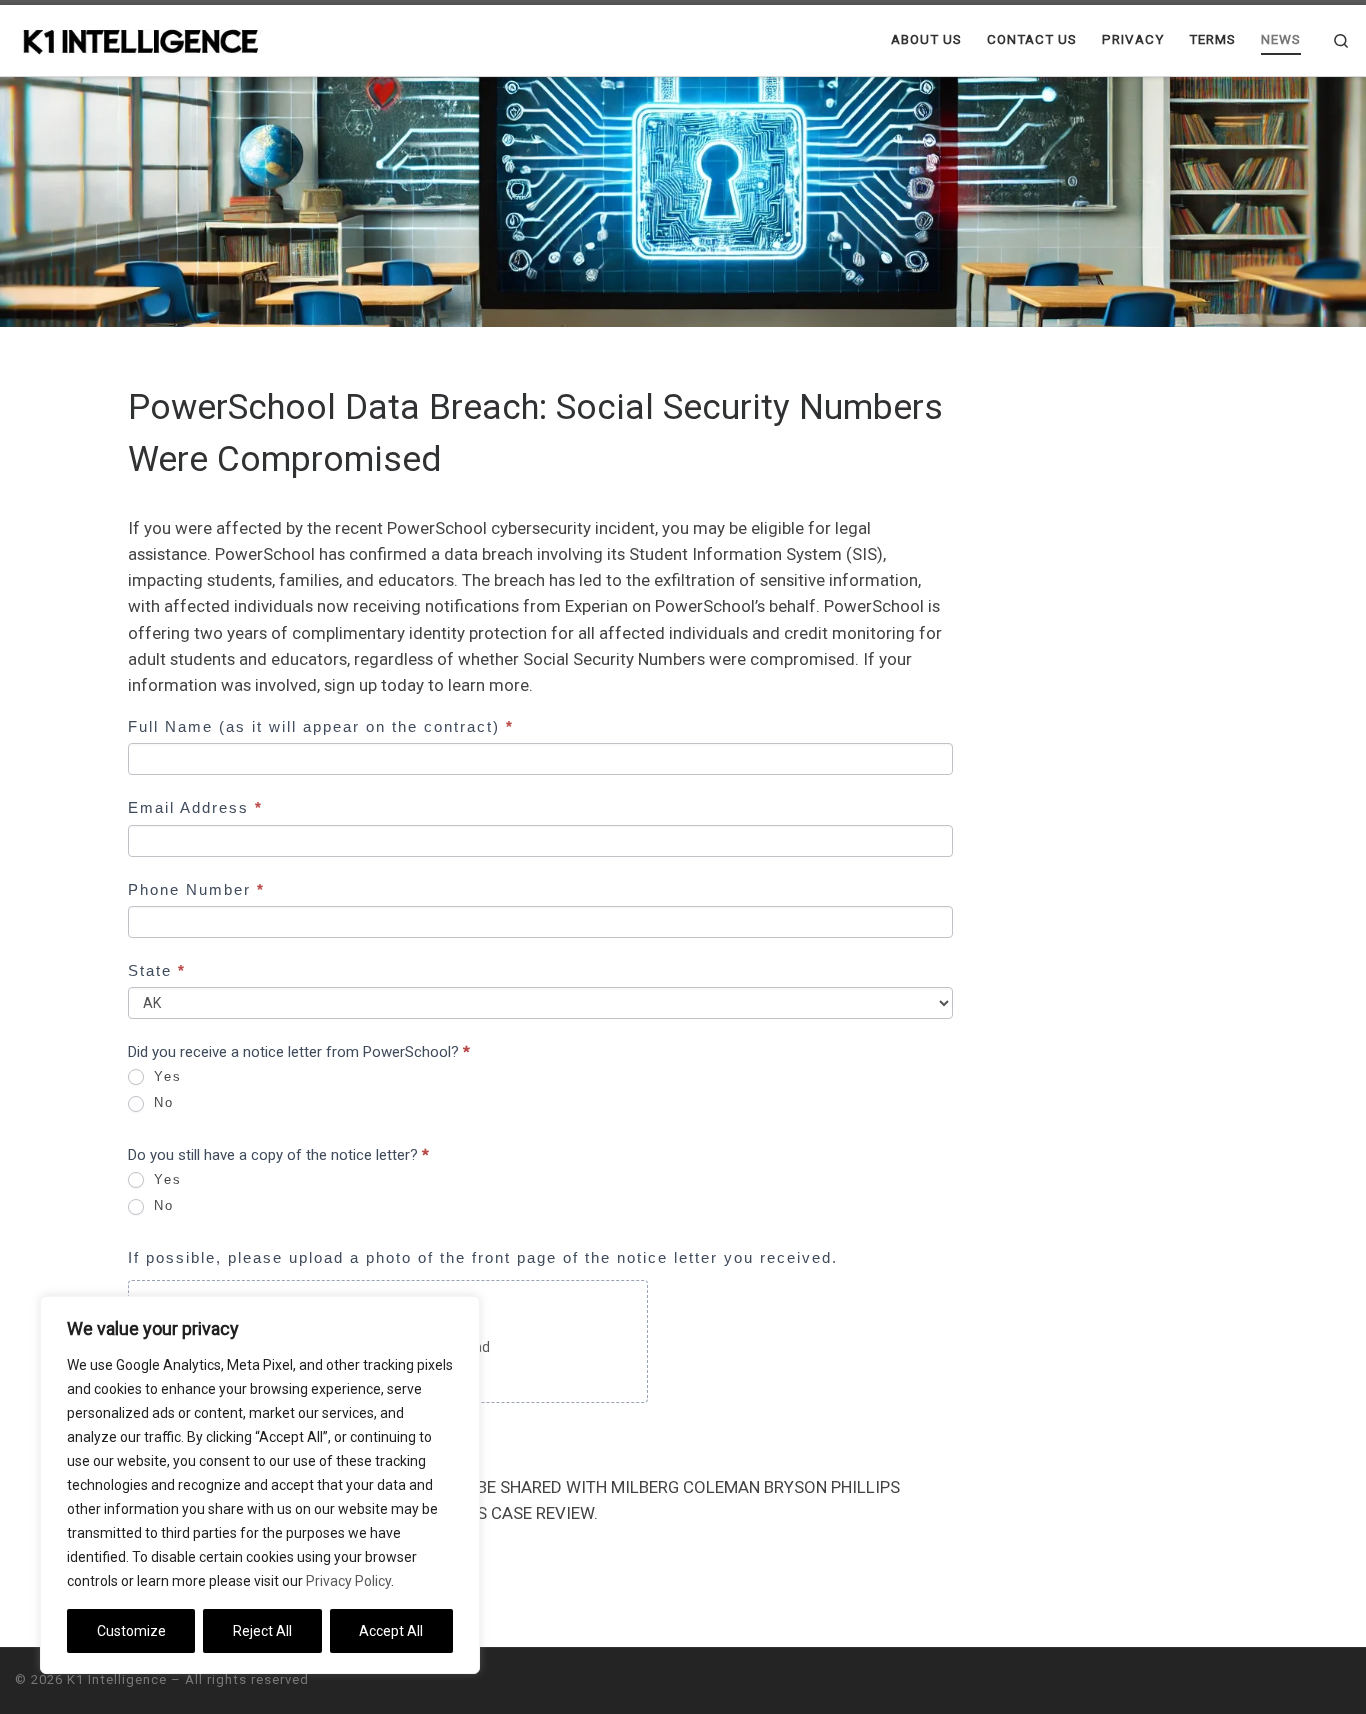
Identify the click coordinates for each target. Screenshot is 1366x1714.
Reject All (262, 1631)
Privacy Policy (348, 1581)
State (157, 970)
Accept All (391, 1631)
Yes (165, 1076)
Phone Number (196, 889)
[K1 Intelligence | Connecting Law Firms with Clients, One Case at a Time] (140, 39)
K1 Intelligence (117, 1679)
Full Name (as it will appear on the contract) (321, 726)
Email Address (195, 807)
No (161, 1102)
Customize (131, 1631)
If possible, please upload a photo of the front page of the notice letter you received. (483, 1257)
